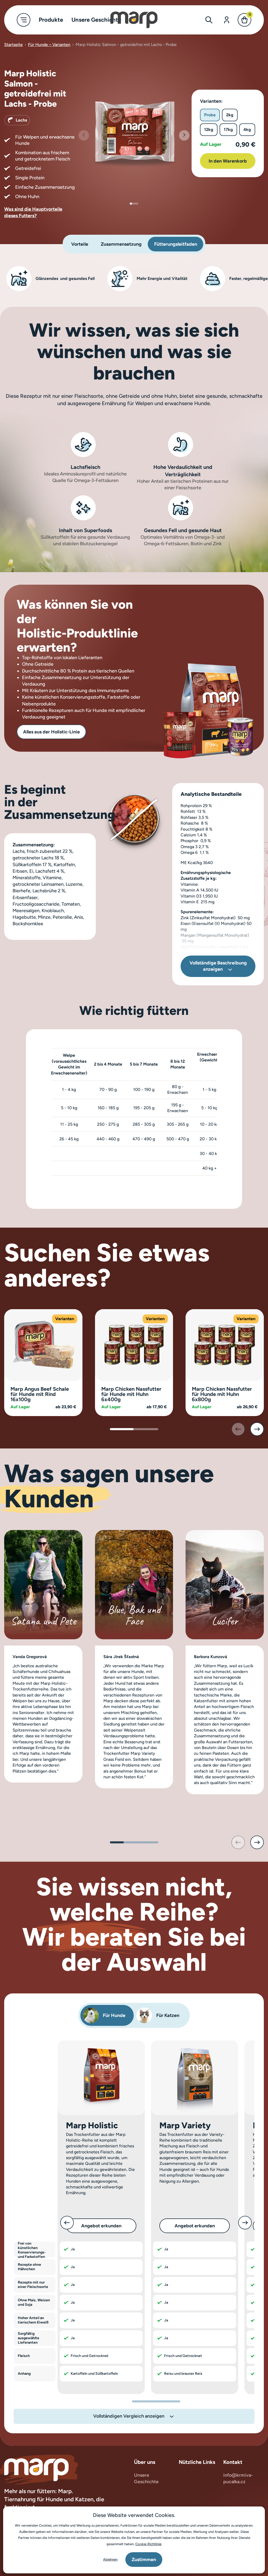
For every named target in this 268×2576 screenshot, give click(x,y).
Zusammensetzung (121, 244)
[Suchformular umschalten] (209, 20)
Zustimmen (144, 2560)
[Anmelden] (227, 20)
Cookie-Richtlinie (148, 2544)
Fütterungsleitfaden (176, 244)
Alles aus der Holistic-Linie (51, 732)
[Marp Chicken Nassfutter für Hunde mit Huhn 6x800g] (225, 1345)
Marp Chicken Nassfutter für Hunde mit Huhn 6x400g (131, 1394)
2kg (230, 115)
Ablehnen (110, 2559)
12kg (209, 130)
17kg (228, 130)
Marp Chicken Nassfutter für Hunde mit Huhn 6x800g (222, 1394)
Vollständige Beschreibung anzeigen (218, 966)
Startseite (13, 45)
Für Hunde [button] (114, 2015)
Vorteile (80, 244)
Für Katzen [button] (168, 2015)
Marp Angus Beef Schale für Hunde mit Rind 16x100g (40, 1394)
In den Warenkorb (228, 161)
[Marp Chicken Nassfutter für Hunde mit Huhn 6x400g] (134, 1345)
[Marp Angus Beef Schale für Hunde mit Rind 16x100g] (43, 1345)
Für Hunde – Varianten (49, 45)
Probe (210, 115)
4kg (247, 130)
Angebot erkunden (101, 2226)
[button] (184, 135)
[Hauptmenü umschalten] (24, 20)
